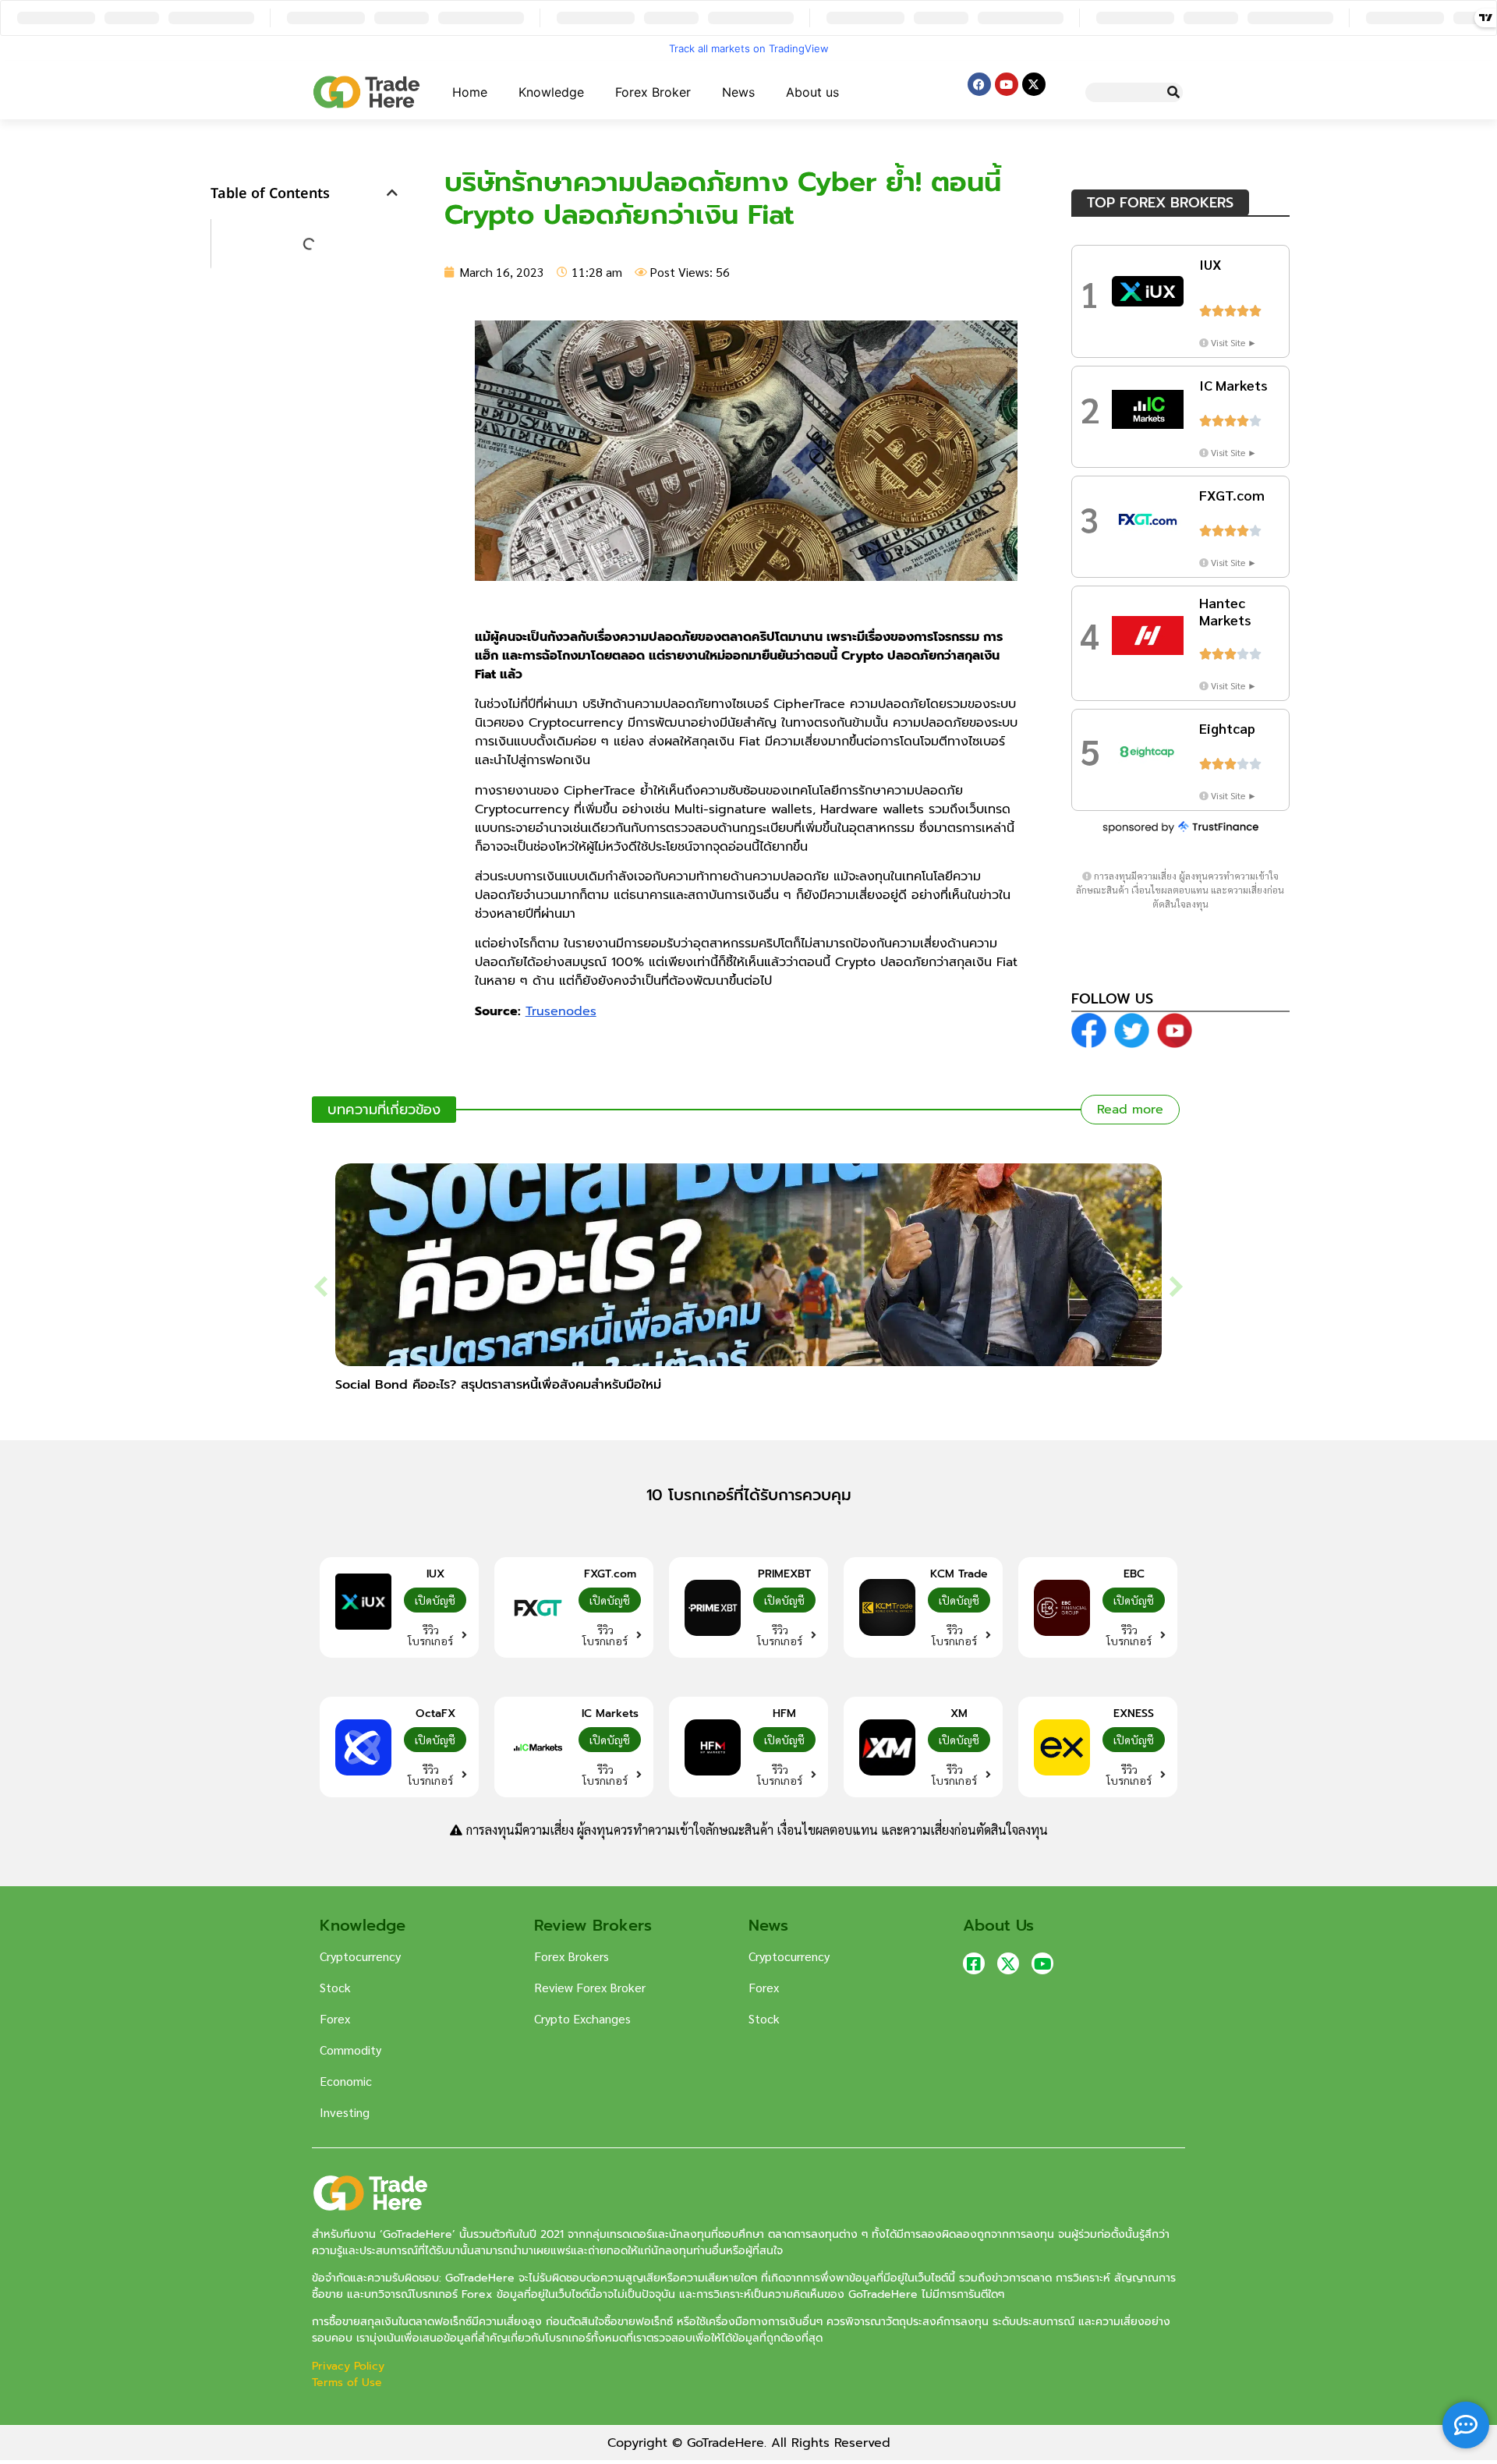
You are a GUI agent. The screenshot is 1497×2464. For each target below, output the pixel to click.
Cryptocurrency (360, 1956)
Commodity (350, 2050)
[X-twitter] (1034, 84)
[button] (392, 193)
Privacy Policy (350, 2366)
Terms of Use (347, 2383)
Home (470, 92)
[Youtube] (1007, 84)
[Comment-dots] (1466, 2425)
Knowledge (551, 92)
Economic (346, 2081)
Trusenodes (561, 1011)
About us (812, 92)
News (738, 92)
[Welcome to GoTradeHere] (366, 92)
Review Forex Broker (590, 1987)
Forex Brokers (572, 1956)
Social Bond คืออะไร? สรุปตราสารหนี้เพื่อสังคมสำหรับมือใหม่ (498, 1385)
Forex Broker (653, 92)
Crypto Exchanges (582, 2018)
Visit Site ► (1234, 342)
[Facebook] (979, 84)
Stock (335, 1987)
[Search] (1173, 92)
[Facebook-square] (974, 1963)
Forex (335, 2018)
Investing (345, 2112)
